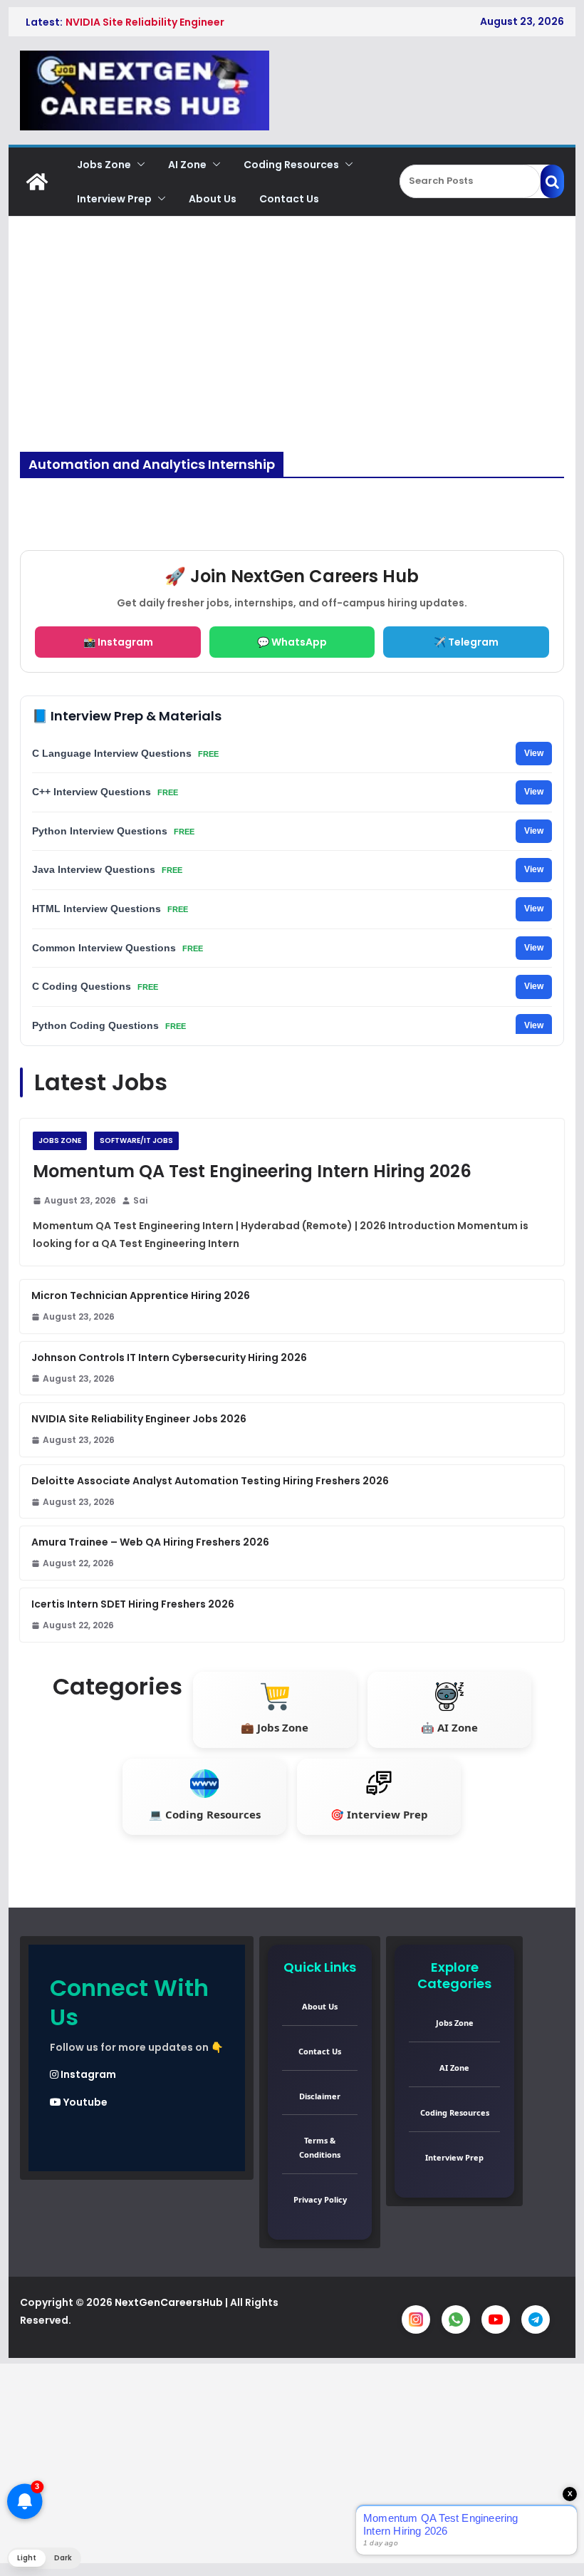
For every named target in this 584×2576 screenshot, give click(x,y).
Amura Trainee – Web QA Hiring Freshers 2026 (150, 1542)
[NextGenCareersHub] (37, 182)
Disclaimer (320, 2096)
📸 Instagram (118, 642)
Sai (140, 1200)
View (534, 753)
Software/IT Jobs (136, 1140)
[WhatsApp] (456, 2319)
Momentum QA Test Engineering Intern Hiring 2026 (252, 1171)
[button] (138, 165)
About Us (213, 199)
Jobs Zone (104, 165)
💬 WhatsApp (292, 642)
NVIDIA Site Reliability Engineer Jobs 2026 (139, 1419)
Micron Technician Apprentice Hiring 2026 (141, 1295)
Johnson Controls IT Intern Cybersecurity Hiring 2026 (169, 1357)
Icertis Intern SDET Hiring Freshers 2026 (133, 1604)
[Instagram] (416, 2319)
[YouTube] (496, 2319)
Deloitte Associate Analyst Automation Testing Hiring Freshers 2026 (210, 1481)
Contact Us (289, 199)
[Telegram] (536, 2319)
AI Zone (187, 165)
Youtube (84, 2102)
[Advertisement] (292, 345)
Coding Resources (291, 165)
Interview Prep (114, 199)
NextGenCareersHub (169, 2302)
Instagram (87, 2074)
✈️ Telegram (466, 642)
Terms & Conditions (320, 2147)
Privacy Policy (320, 2199)
